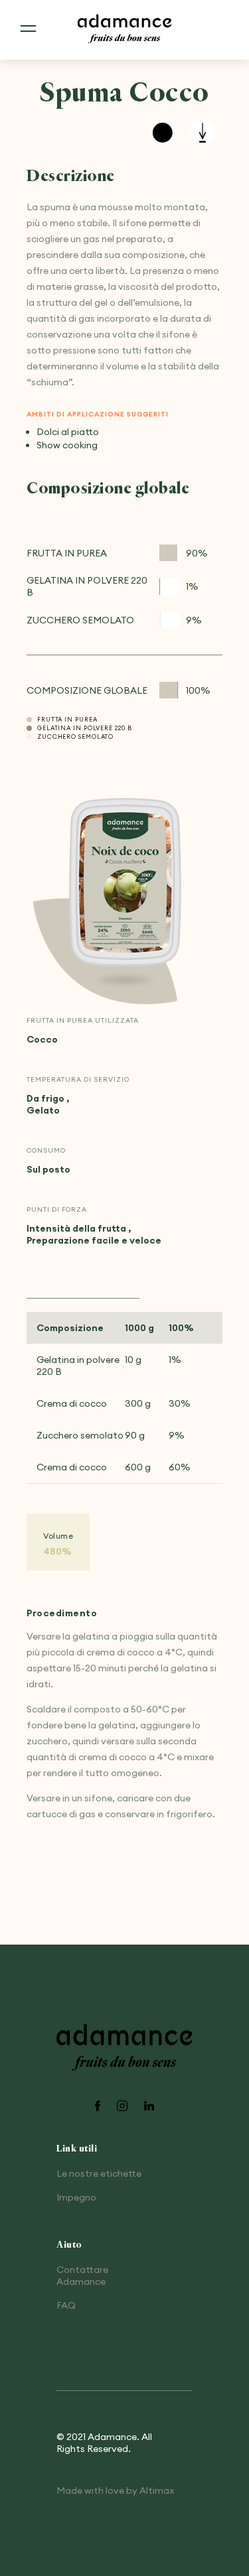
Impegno (76, 2197)
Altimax (157, 2490)
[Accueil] (125, 30)
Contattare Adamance (82, 2276)
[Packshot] (125, 883)
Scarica (203, 133)
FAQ (66, 2305)
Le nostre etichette (99, 2173)
